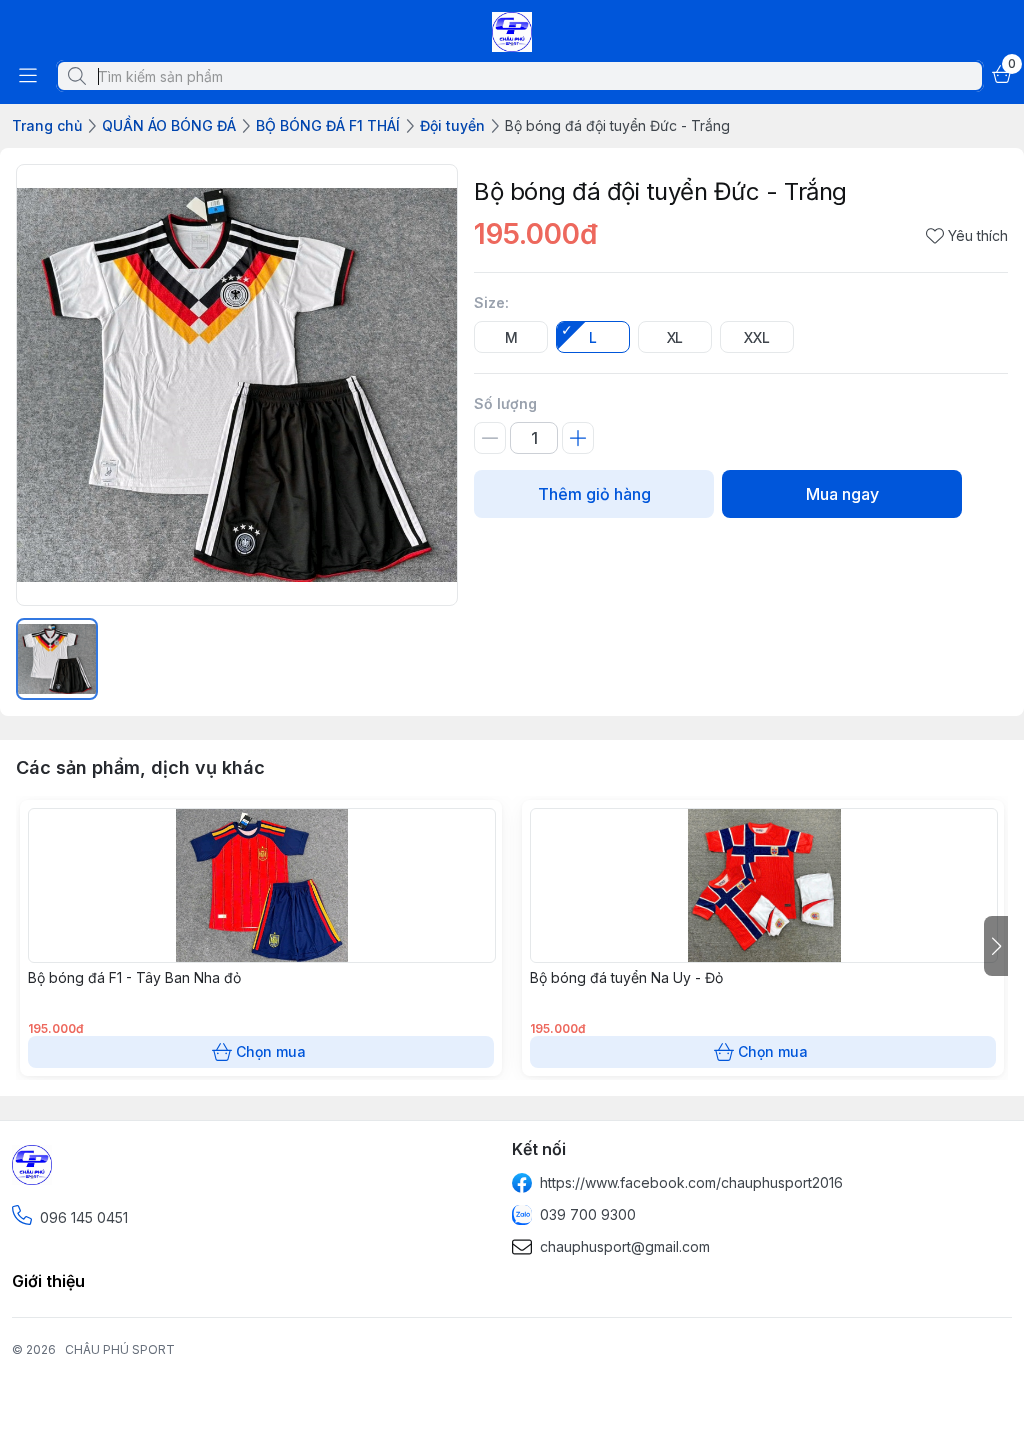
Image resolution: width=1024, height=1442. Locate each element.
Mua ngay (842, 494)
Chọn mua (271, 1051)
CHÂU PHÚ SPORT (120, 1349)
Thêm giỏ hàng (594, 494)
